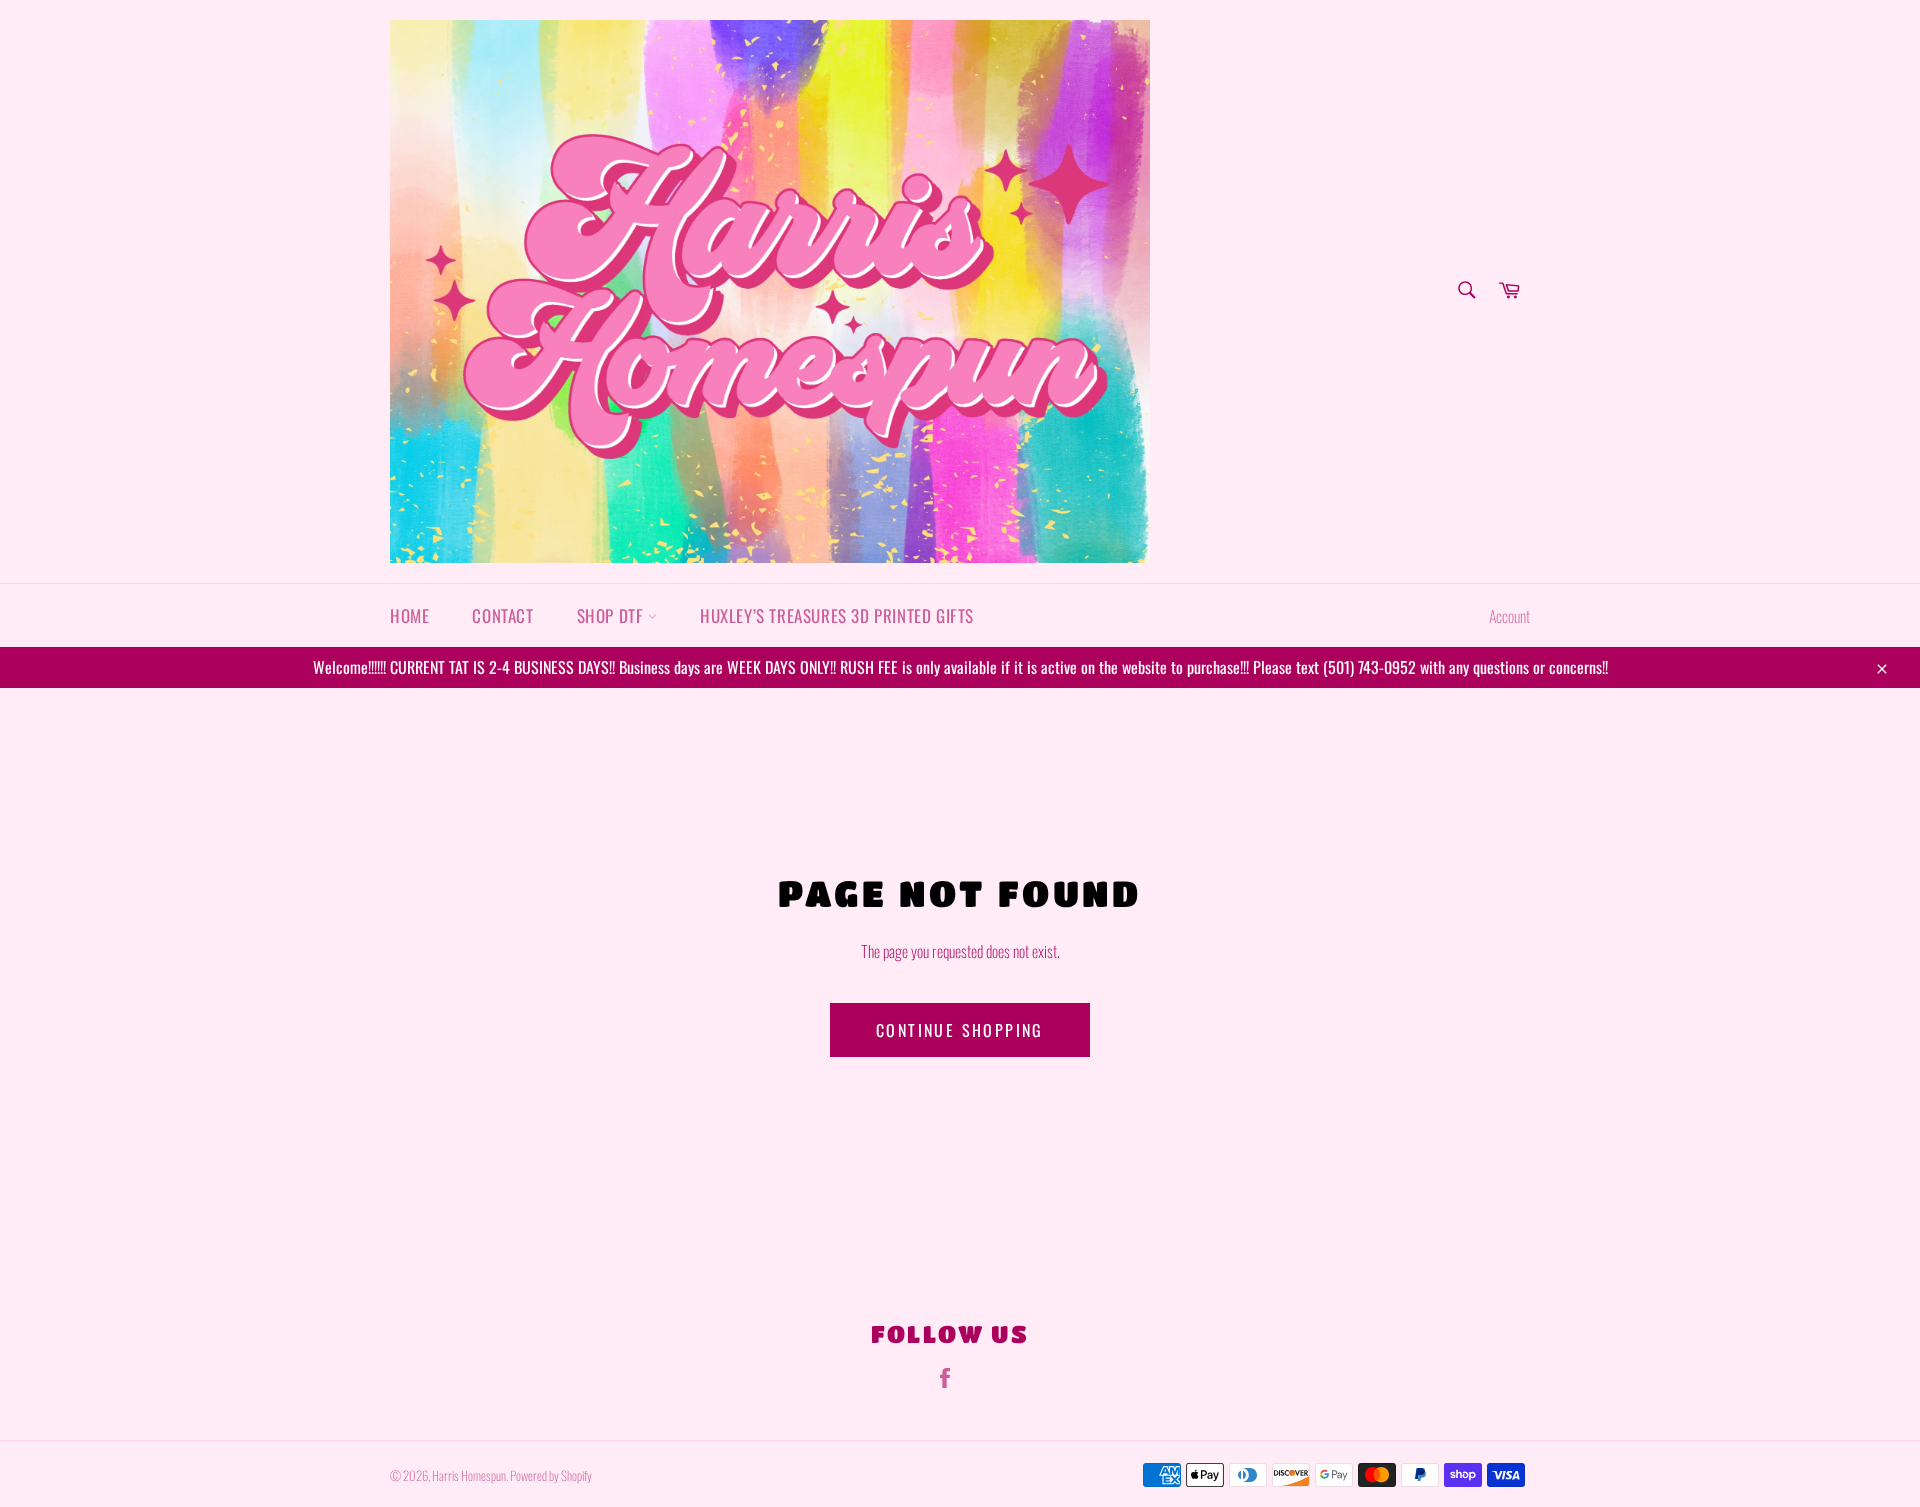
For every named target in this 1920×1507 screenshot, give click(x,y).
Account (1509, 616)
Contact (502, 615)
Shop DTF (612, 615)
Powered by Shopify (551, 1475)
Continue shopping (960, 1030)
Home (409, 615)
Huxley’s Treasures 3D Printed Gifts (837, 615)
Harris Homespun (469, 1475)
